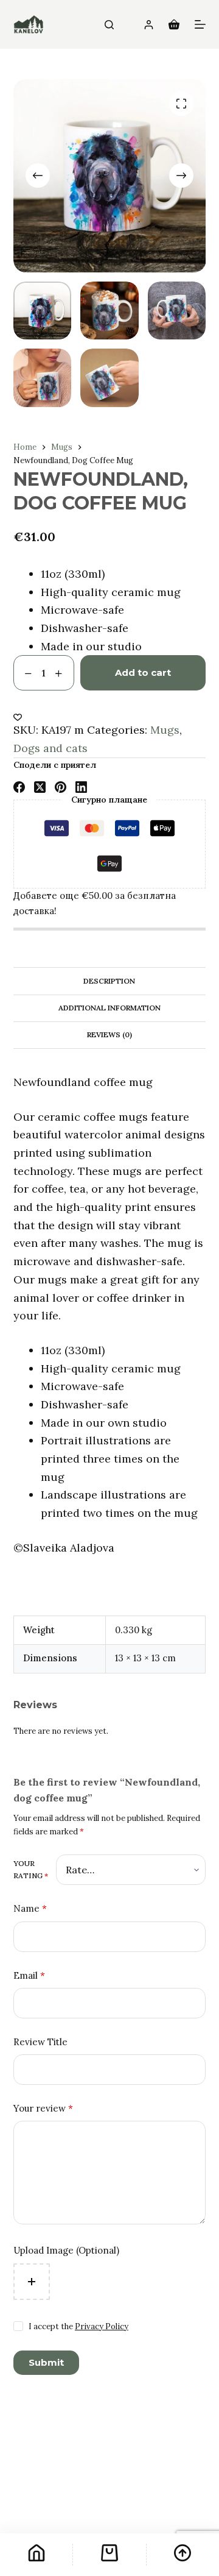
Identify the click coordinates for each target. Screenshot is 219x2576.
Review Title (40, 2042)
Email (29, 1975)
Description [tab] (109, 981)
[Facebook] (19, 787)
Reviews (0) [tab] (109, 1034)
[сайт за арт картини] (29, 24)
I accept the (78, 2326)
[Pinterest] (61, 787)
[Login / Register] (149, 25)
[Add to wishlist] (18, 717)
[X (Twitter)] (40, 787)
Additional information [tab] (109, 1008)
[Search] (109, 25)
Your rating (31, 1869)
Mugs (165, 730)
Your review (43, 2108)
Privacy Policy (102, 2326)
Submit (46, 2362)
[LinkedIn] (81, 787)
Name (30, 1908)
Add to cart (143, 672)
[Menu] (200, 24)
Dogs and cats (50, 748)
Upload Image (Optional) (66, 2250)
